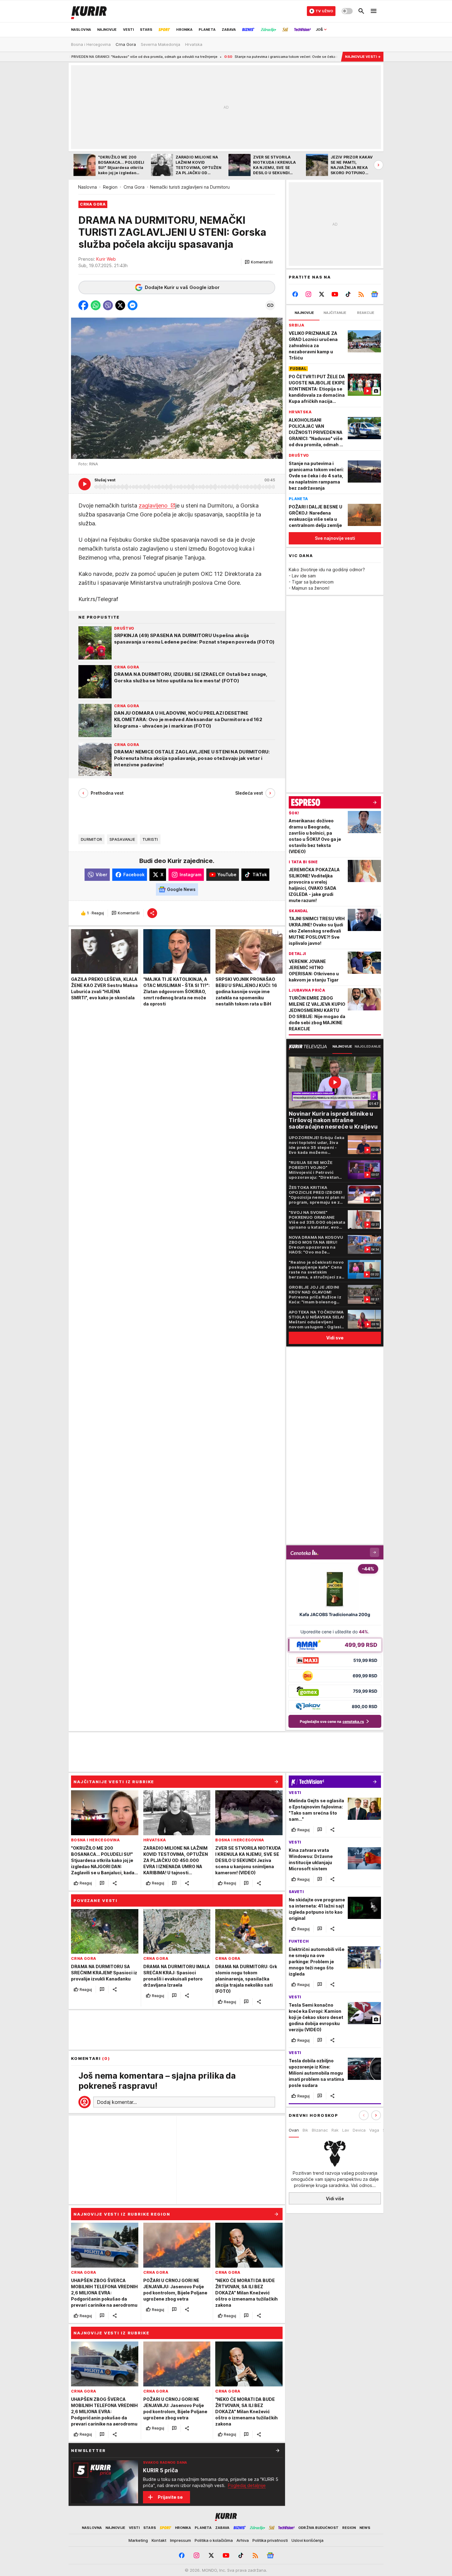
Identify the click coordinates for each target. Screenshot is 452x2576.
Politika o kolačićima (214, 2540)
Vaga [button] (374, 2130)
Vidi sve (335, 1338)
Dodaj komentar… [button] (117, 2102)
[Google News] (374, 294)
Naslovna (87, 187)
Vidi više (335, 2198)
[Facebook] (295, 294)
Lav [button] (346, 2130)
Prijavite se (170, 2497)
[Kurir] (89, 11)
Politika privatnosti (270, 2540)
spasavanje (122, 839)
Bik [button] (305, 2130)
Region (110, 187)
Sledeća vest (249, 793)
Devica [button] (359, 2130)
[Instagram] (309, 294)
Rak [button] (335, 2130)
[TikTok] (348, 294)
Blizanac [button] (320, 2130)
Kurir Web (106, 259)
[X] (322, 294)
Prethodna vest (107, 793)
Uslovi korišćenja (307, 2540)
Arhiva (243, 2540)
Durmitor (91, 839)
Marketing (138, 2540)
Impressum (180, 2540)
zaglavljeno (154, 506)
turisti (150, 839)
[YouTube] (335, 294)
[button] (259, 262)
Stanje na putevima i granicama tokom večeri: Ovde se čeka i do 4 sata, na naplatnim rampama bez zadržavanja (230, 57)
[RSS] (361, 294)
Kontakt (159, 2540)
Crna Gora (134, 187)
